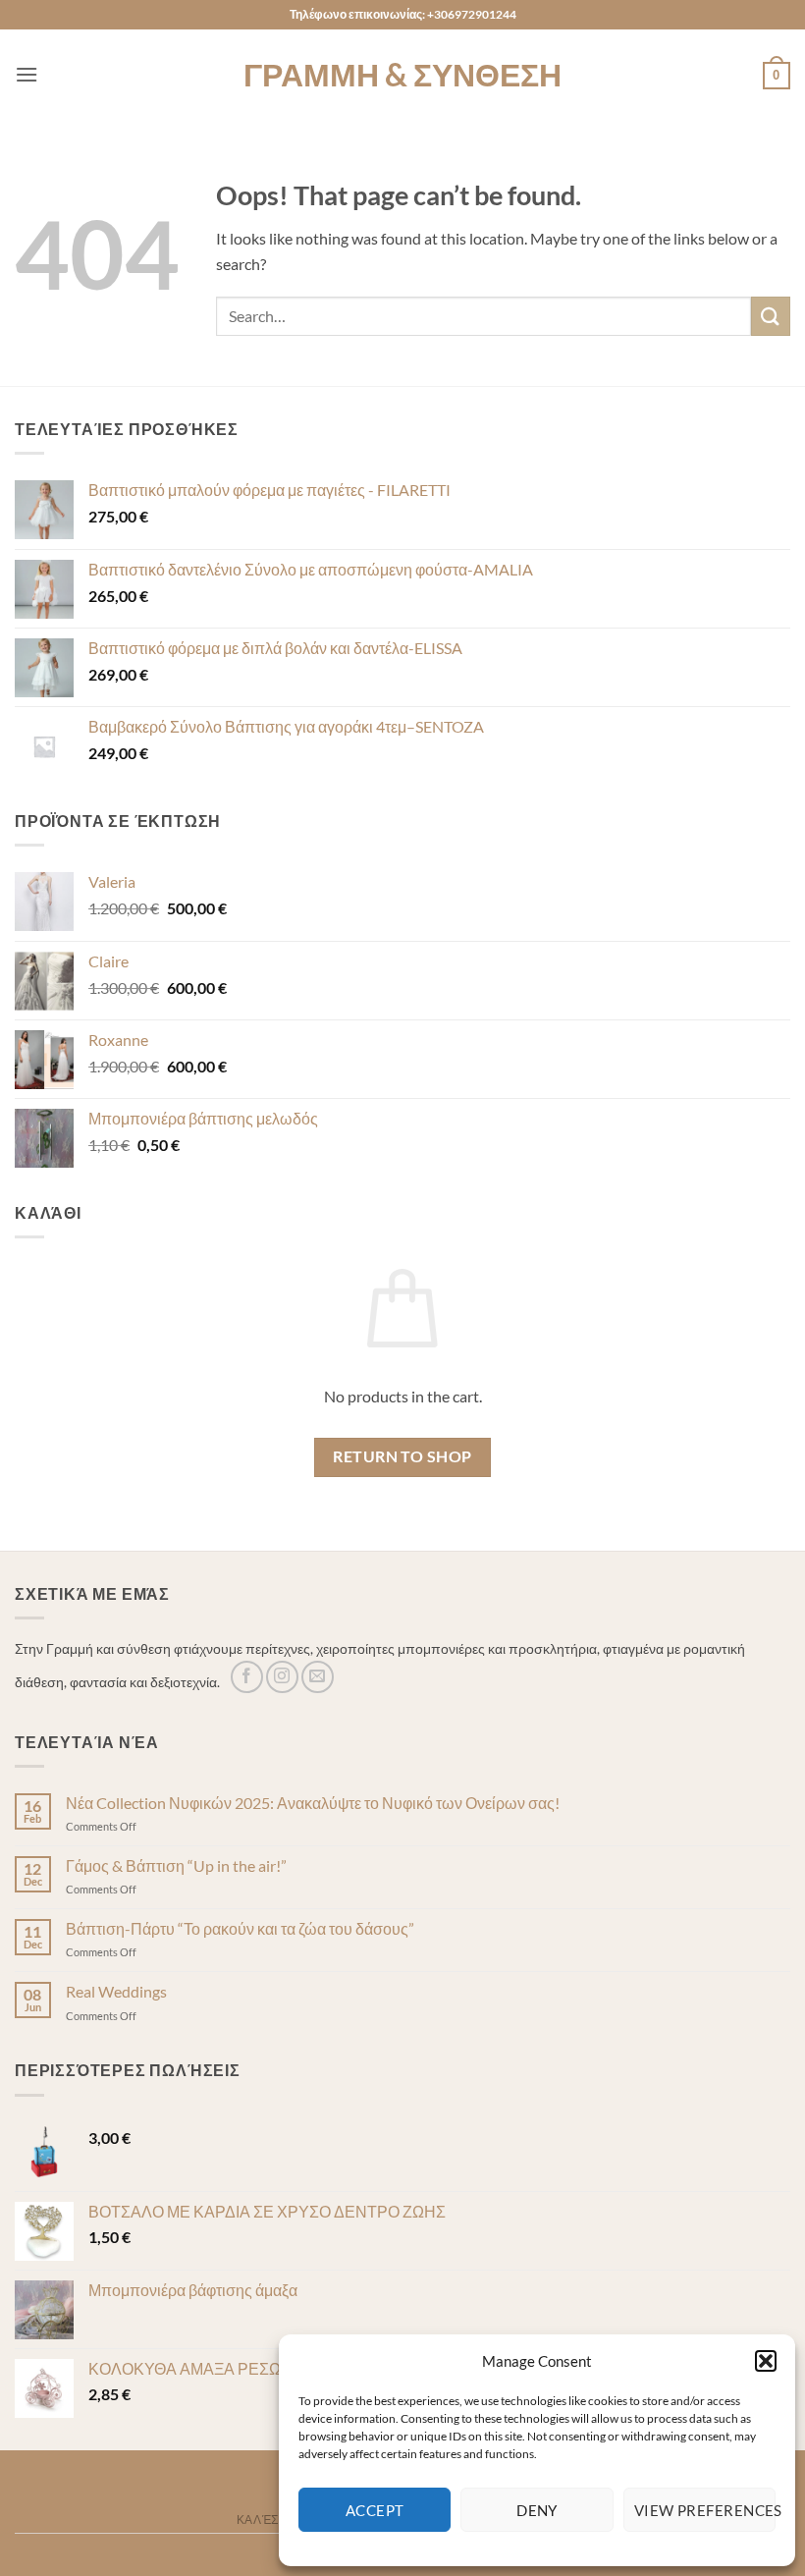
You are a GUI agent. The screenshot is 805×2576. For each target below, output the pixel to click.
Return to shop (402, 1456)
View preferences (705, 2510)
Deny (537, 2510)
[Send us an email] (318, 1677)
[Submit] (771, 316)
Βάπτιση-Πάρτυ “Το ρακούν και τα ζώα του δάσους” (240, 1928)
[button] (766, 2361)
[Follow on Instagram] (282, 1677)
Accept (375, 2510)
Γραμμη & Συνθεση (402, 75)
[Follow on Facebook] (247, 1677)
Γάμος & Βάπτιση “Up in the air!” (176, 1865)
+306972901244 (472, 14)
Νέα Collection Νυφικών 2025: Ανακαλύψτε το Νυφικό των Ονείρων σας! (313, 1803)
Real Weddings (116, 1991)
